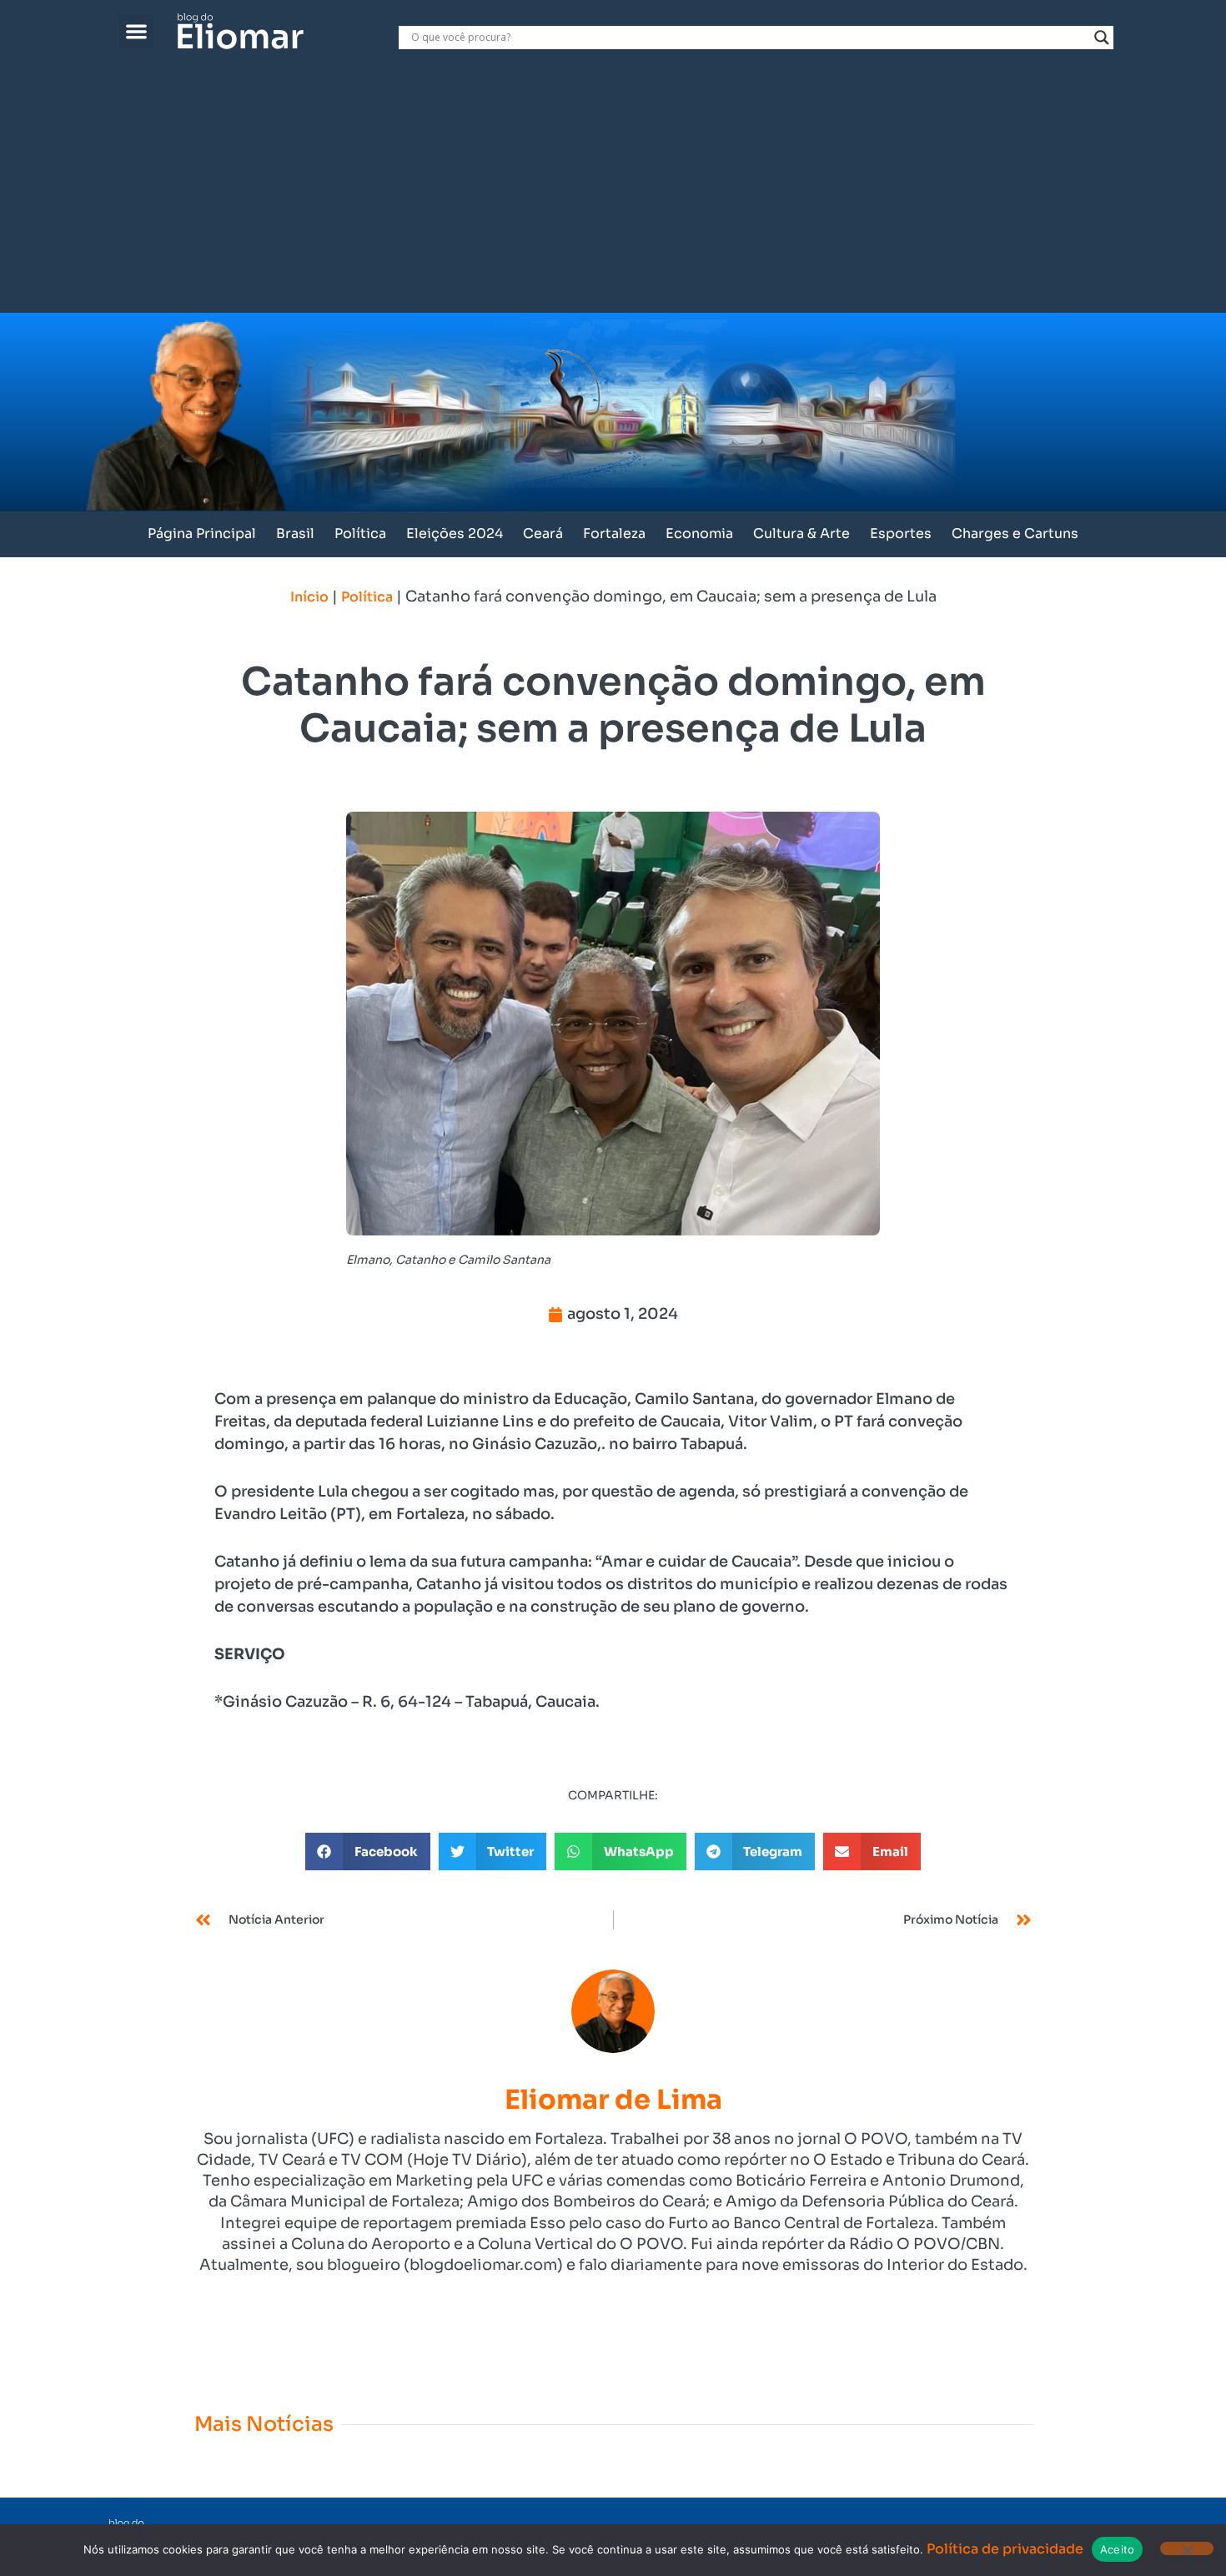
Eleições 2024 (455, 533)
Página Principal (202, 533)
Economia (699, 533)
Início (309, 597)
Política (360, 533)
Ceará (543, 533)
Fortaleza (614, 533)
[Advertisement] (613, 188)
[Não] (1187, 2548)
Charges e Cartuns (1015, 533)
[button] (136, 31)
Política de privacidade (1005, 2549)
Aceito (1118, 2549)
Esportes (901, 533)
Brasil (295, 533)
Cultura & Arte (801, 533)
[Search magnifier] (1102, 38)
